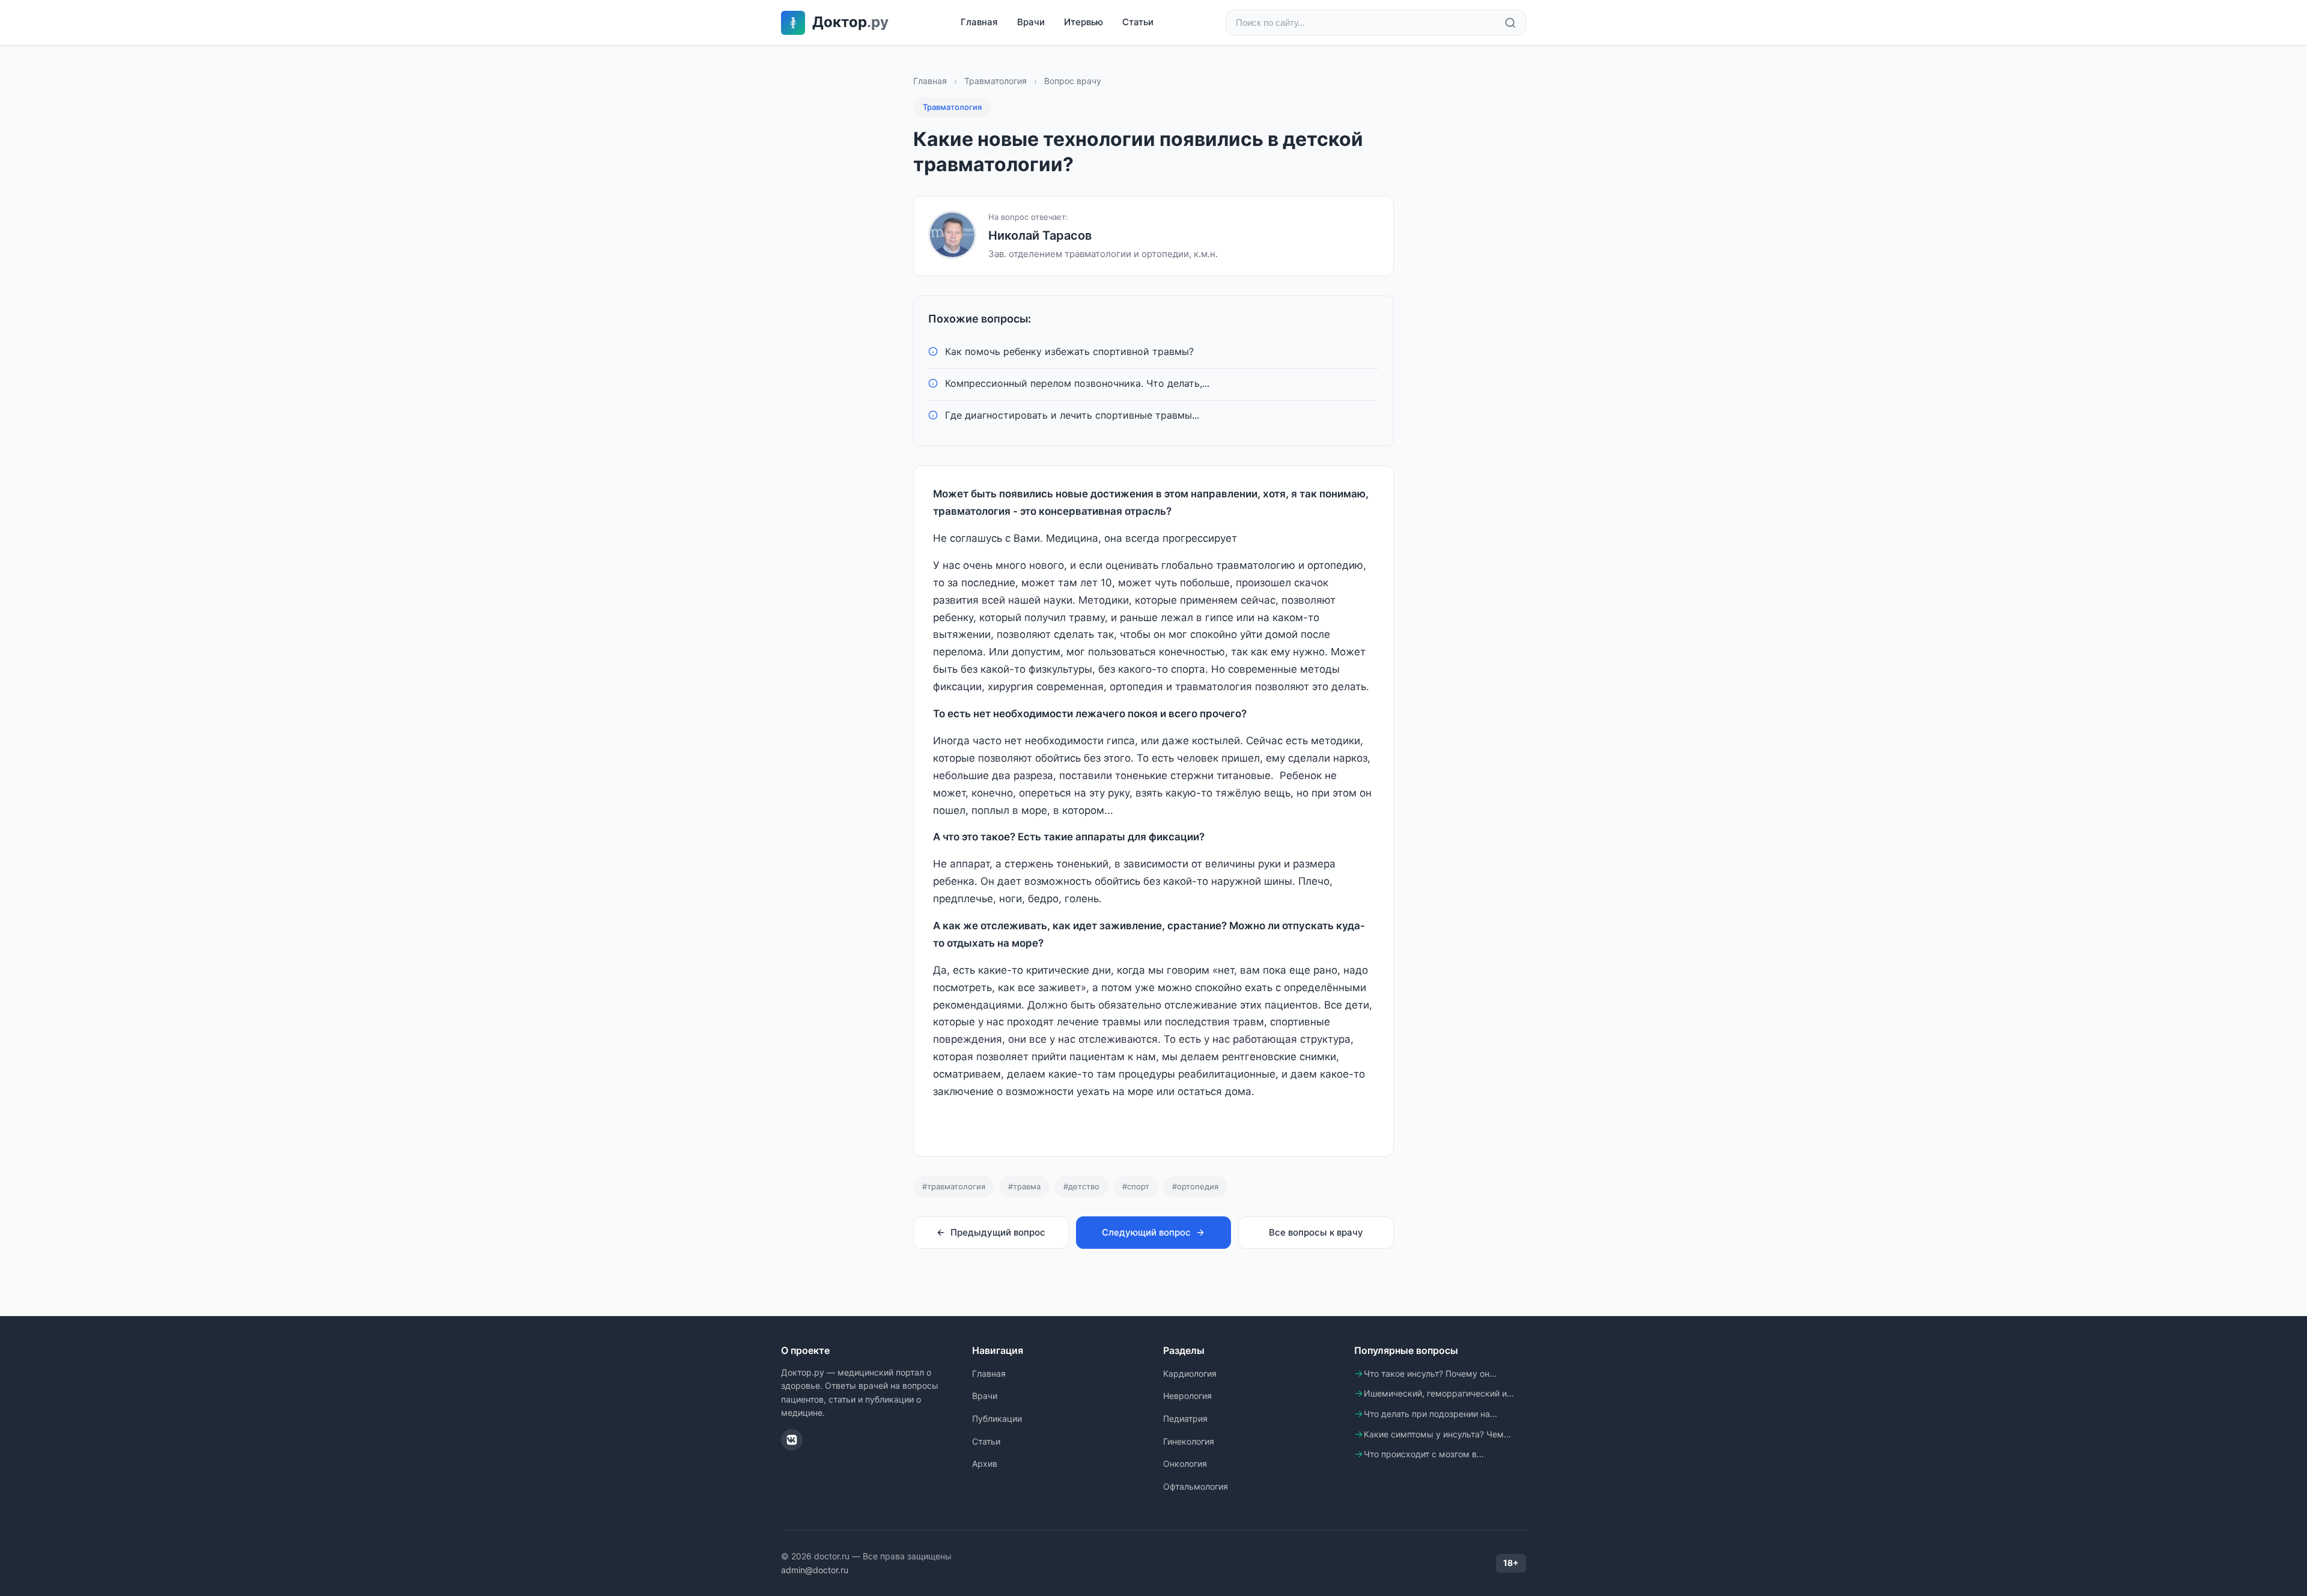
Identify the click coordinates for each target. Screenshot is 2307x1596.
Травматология (995, 81)
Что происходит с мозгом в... (1424, 1454)
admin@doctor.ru (815, 1570)
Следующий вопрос (1146, 1232)
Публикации (997, 1418)
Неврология (1187, 1396)
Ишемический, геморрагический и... (1439, 1393)
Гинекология (1189, 1441)
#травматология (954, 1186)
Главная (979, 22)
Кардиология (1190, 1373)
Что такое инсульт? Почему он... (1430, 1373)
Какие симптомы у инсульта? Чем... (1437, 1434)
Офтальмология (1196, 1486)
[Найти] (1510, 23)
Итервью (1084, 22)
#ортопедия (1195, 1186)
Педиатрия (1185, 1418)
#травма (1024, 1186)
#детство (1081, 1186)
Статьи (1138, 22)
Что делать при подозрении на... (1430, 1414)
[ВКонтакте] (792, 1440)
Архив (985, 1464)
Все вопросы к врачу (1316, 1232)
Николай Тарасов (1040, 235)
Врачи (1031, 22)
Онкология (1185, 1464)
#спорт (1136, 1186)
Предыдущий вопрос (998, 1232)
